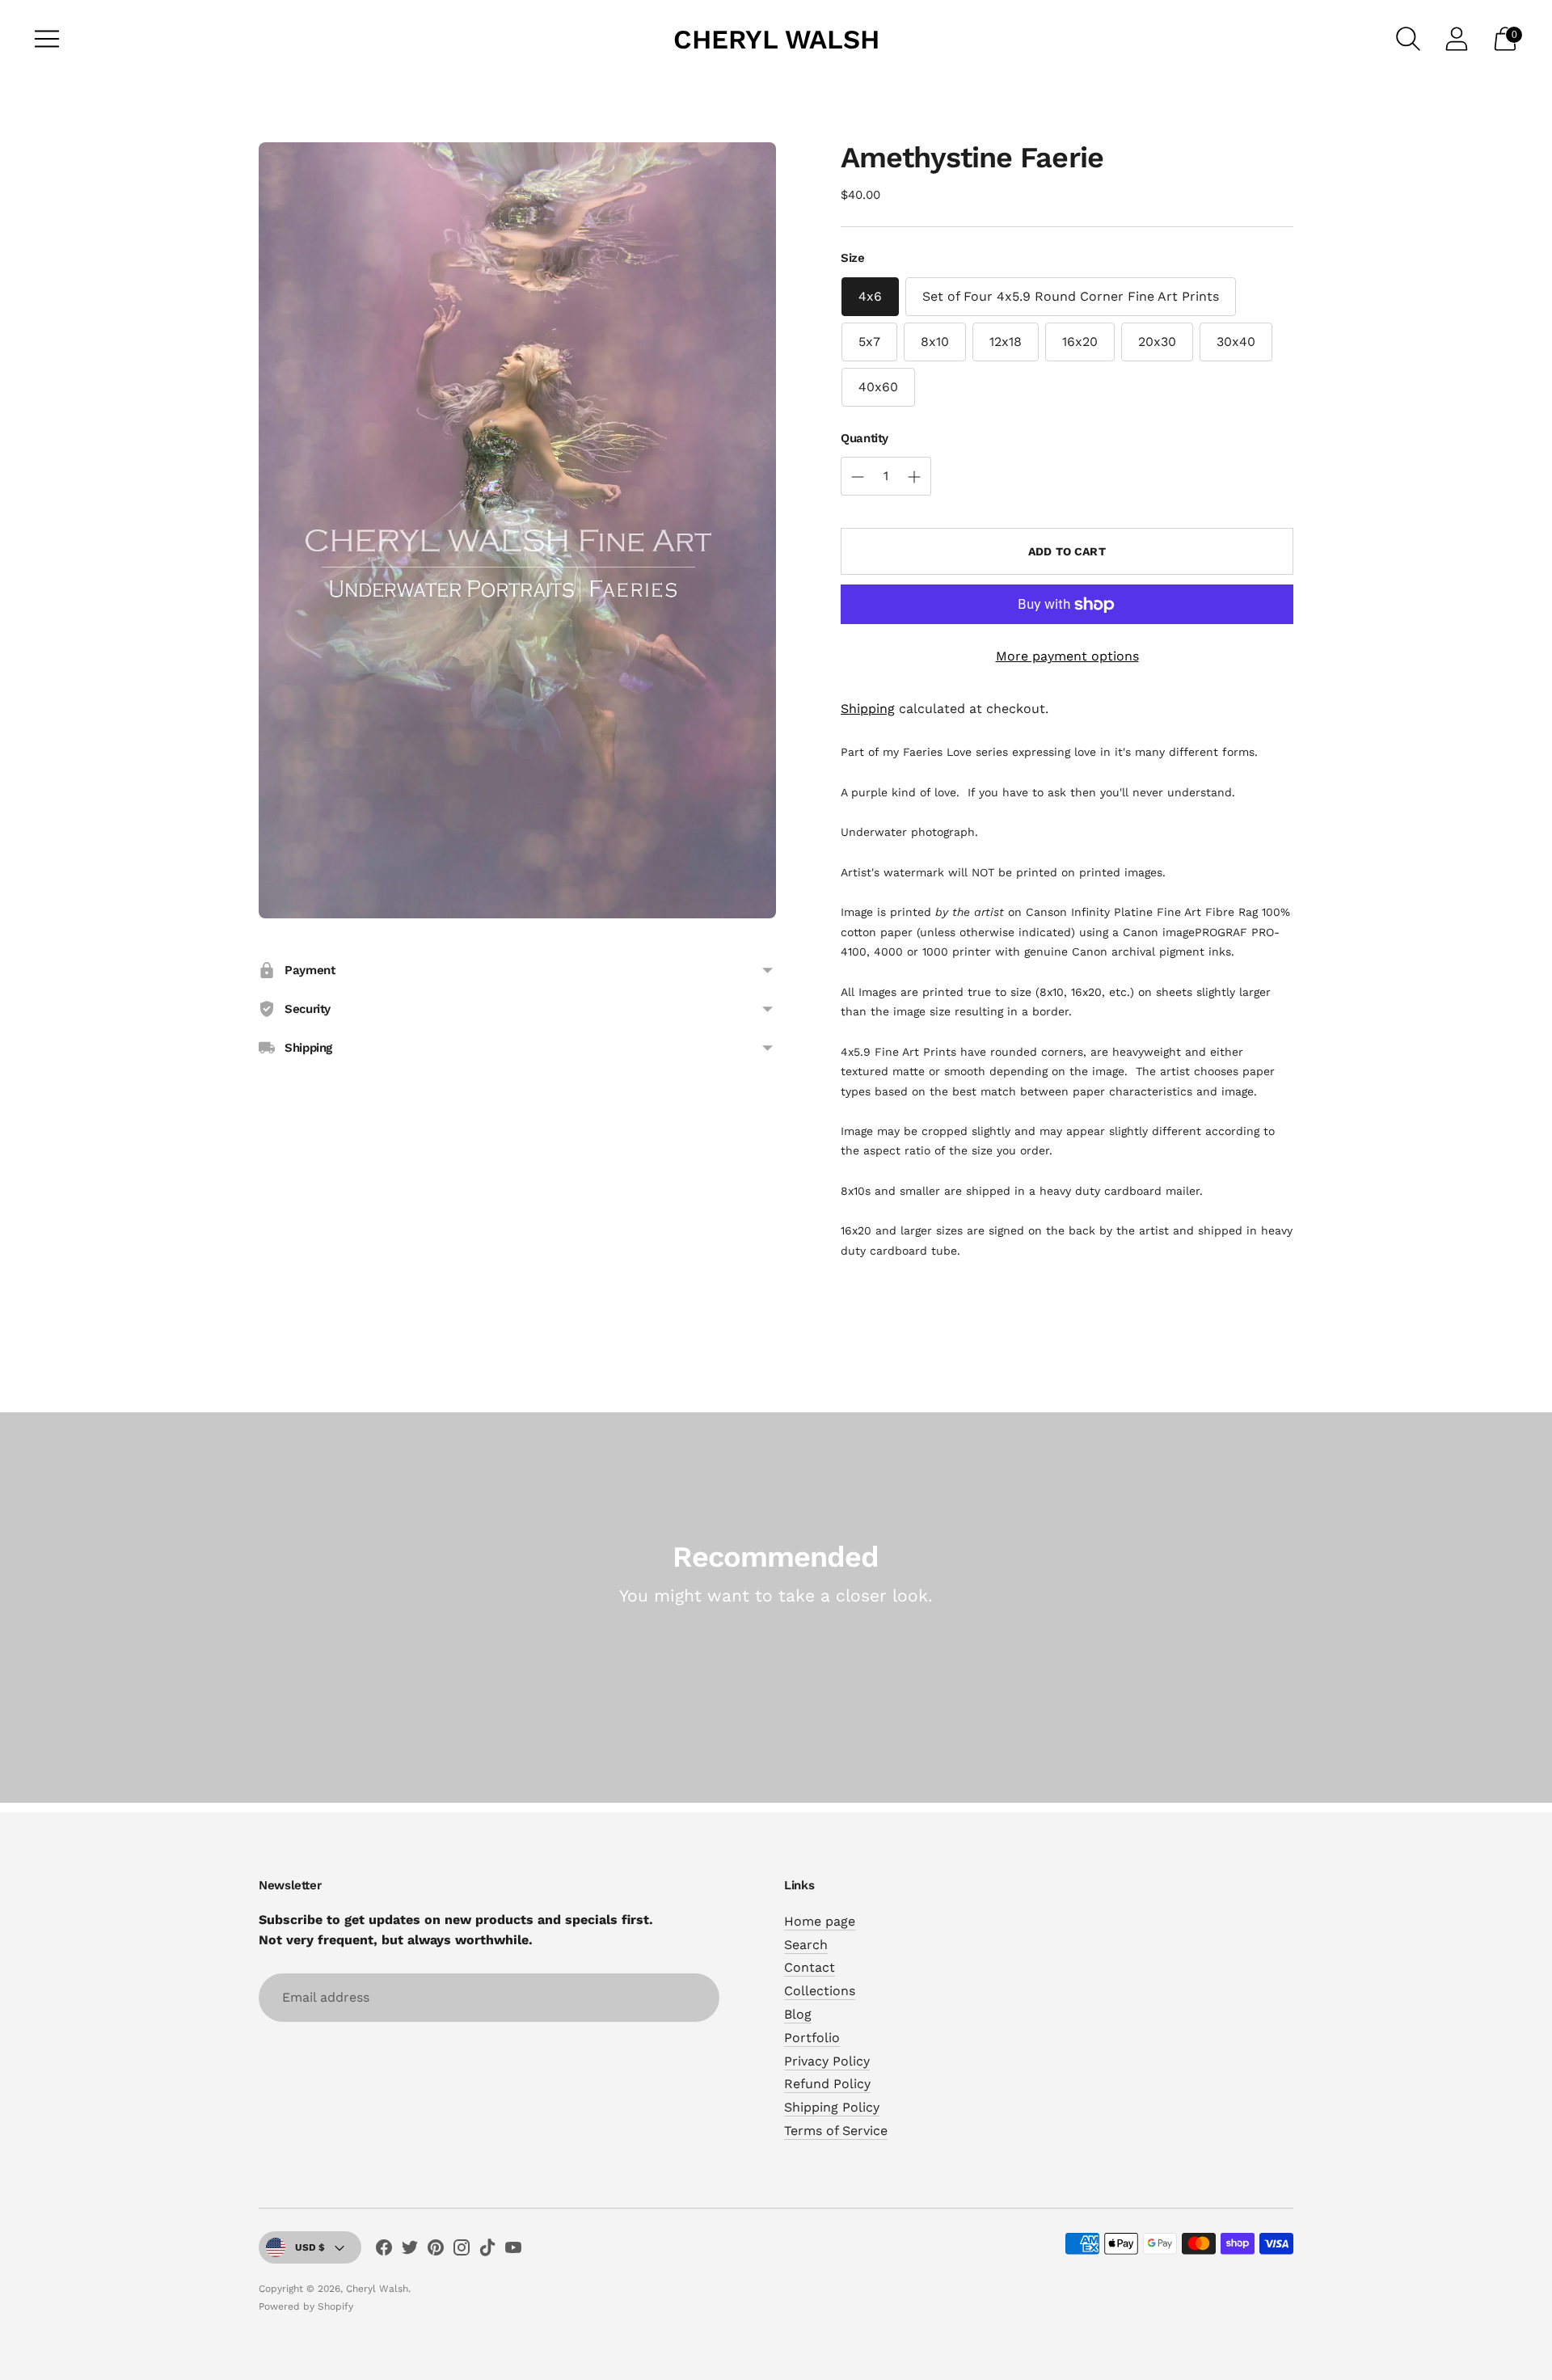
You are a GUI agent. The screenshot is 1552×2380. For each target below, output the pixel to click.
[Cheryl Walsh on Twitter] (410, 2251)
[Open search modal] (1408, 39)
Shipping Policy (832, 2107)
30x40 (1236, 342)
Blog (798, 2014)
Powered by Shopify (306, 2306)
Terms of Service (836, 2131)
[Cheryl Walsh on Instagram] (462, 2251)
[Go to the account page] (1457, 39)
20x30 (1157, 342)
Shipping (868, 709)
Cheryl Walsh (377, 2289)
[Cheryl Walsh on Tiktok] (487, 2251)
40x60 (878, 387)
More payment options (1067, 656)
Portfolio (812, 2038)
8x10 (935, 342)
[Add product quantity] (858, 477)
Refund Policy (827, 2084)
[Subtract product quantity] (914, 477)
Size (853, 258)
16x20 (1080, 342)
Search (806, 1945)
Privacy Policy (827, 2061)
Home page (820, 1921)
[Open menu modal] (47, 39)
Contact (810, 1967)
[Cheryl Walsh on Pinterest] (436, 2251)
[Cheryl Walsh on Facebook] (384, 2251)
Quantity (865, 438)
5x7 (869, 342)
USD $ (310, 2247)
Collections (820, 1991)
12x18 (1006, 342)
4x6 (870, 296)
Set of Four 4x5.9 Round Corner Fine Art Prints (1071, 296)
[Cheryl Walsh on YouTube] (513, 2251)
